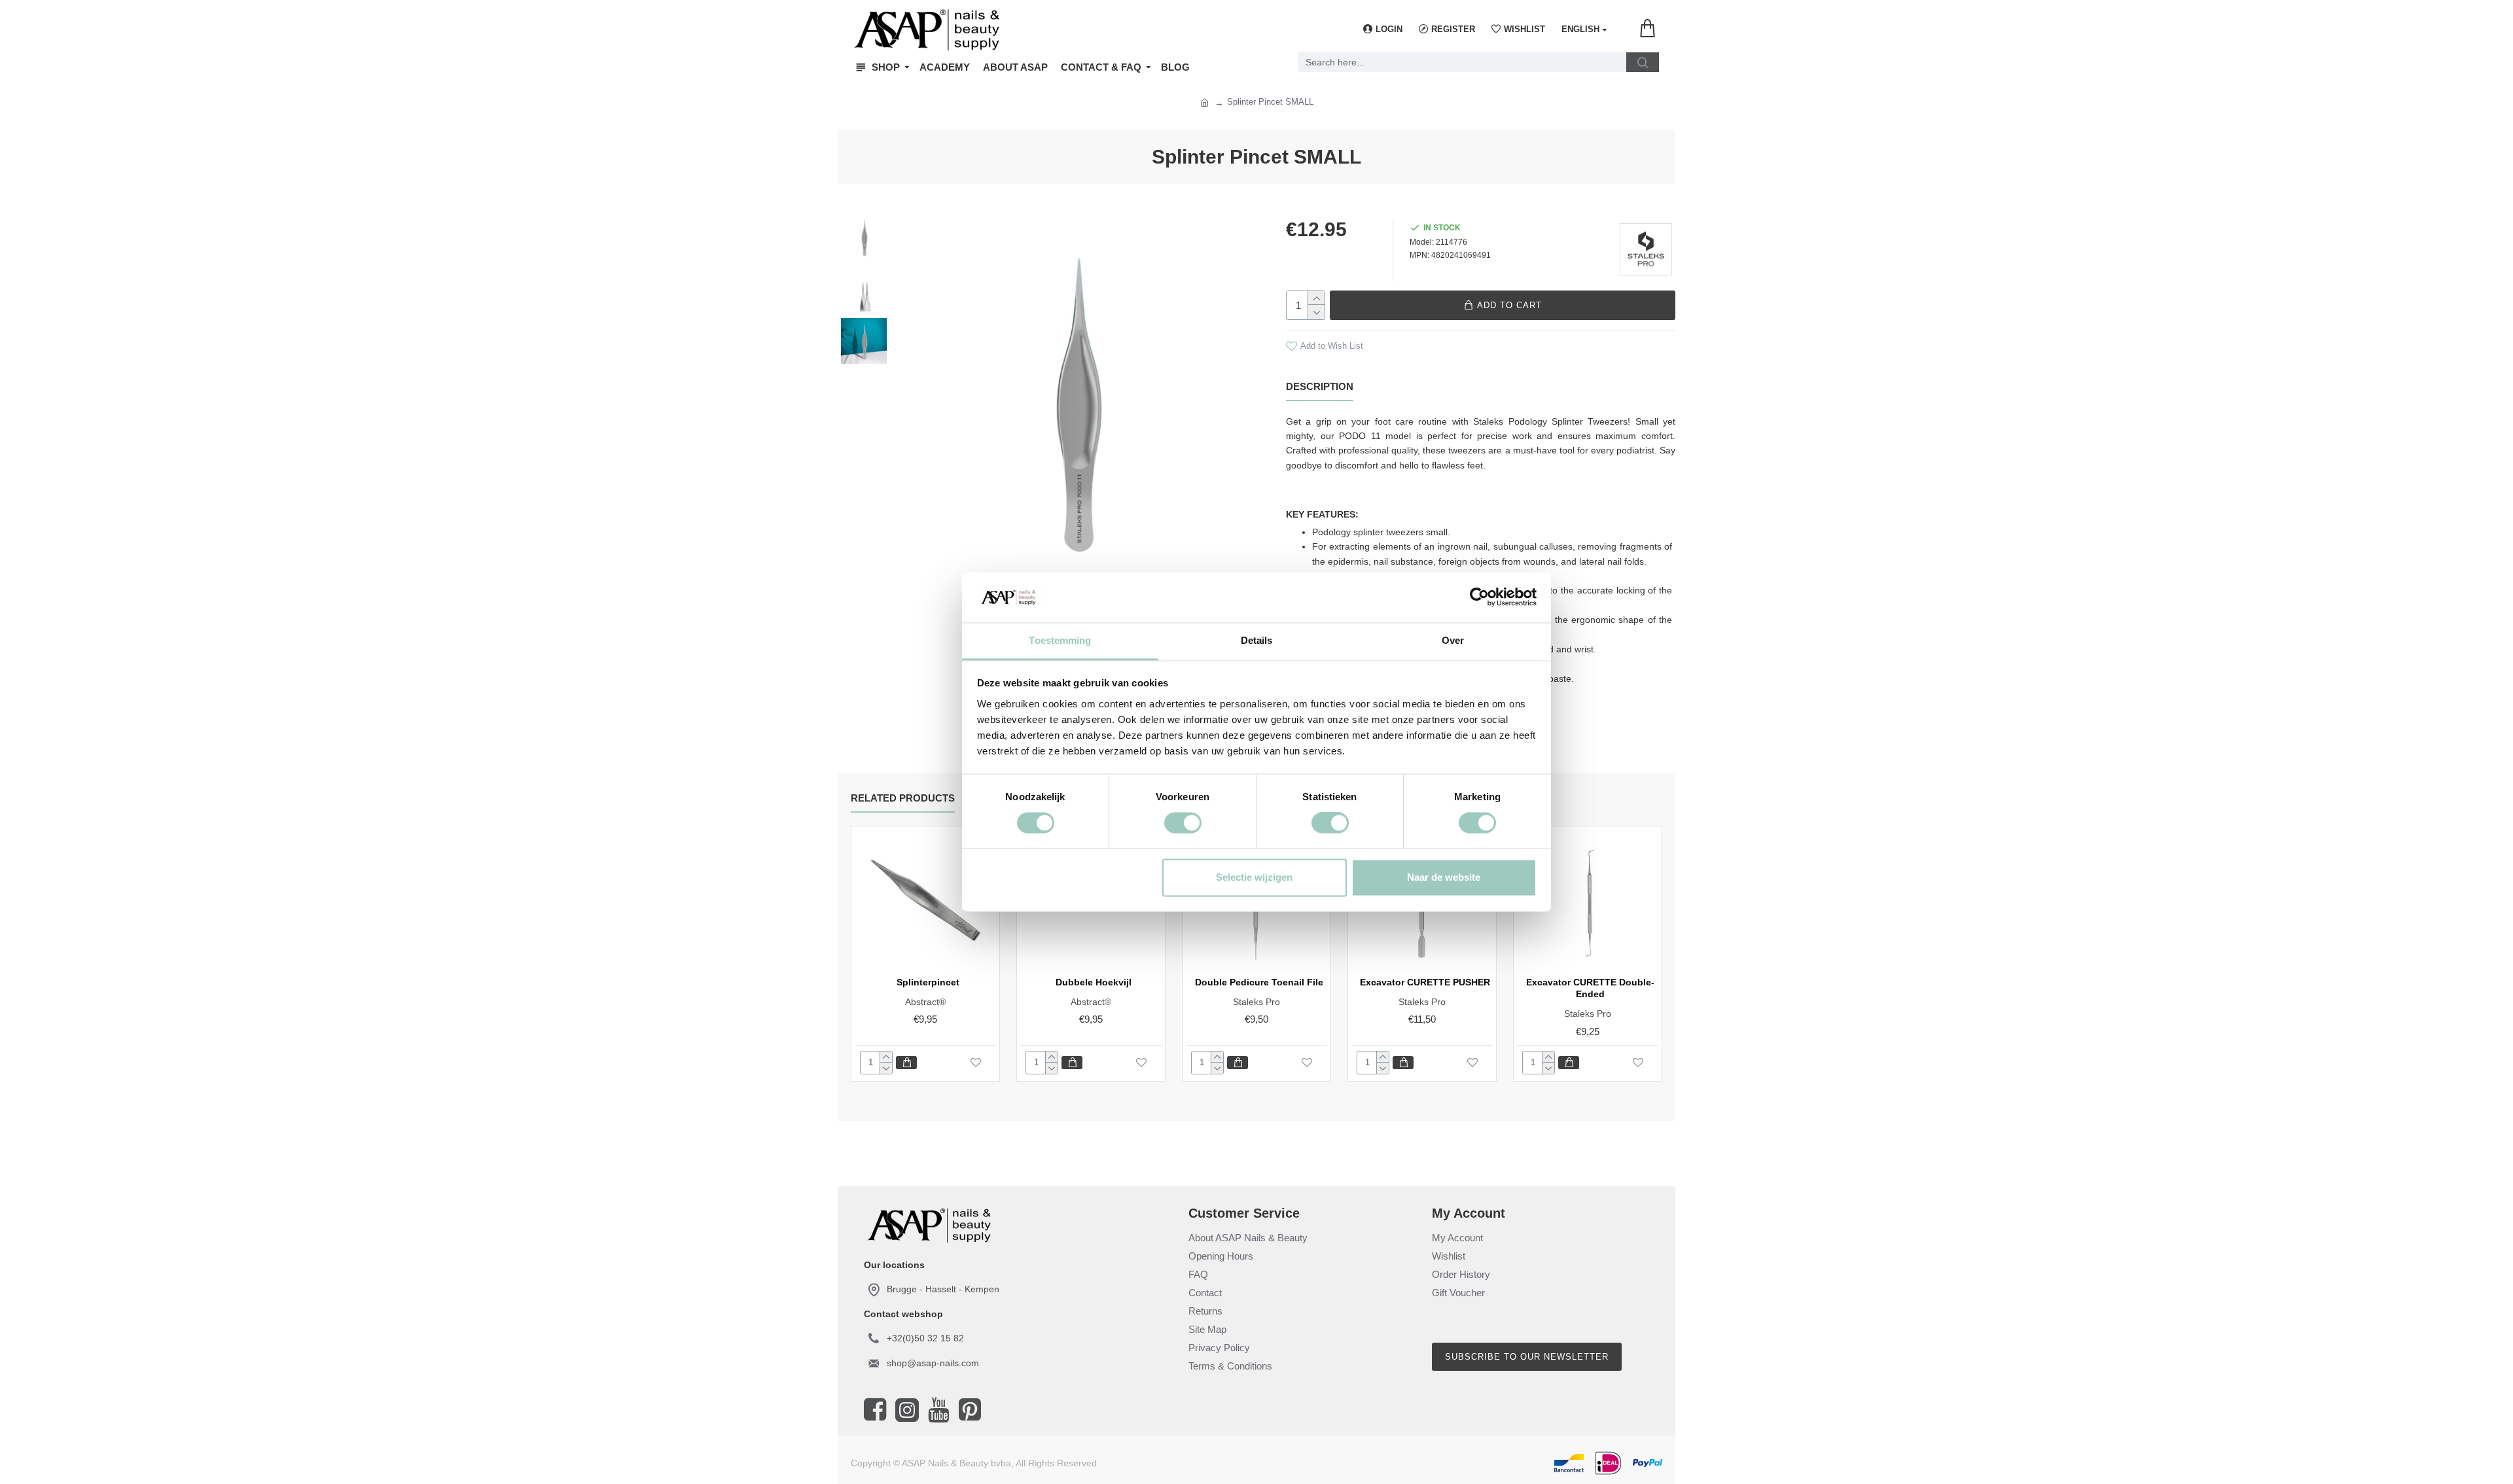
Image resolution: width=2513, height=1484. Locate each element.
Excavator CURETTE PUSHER (1425, 982)
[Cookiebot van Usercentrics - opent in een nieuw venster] (1479, 597)
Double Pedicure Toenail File (1259, 982)
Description (1320, 386)
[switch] (1183, 823)
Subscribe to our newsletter (1527, 1357)
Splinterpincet (928, 982)
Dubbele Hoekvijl (1094, 982)
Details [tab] (1257, 640)
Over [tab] (1453, 640)
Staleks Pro (1256, 1002)
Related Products (903, 798)
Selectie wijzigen (1254, 877)
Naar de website (1444, 877)
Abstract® (925, 1002)
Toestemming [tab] (1060, 640)
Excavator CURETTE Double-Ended (1590, 988)
